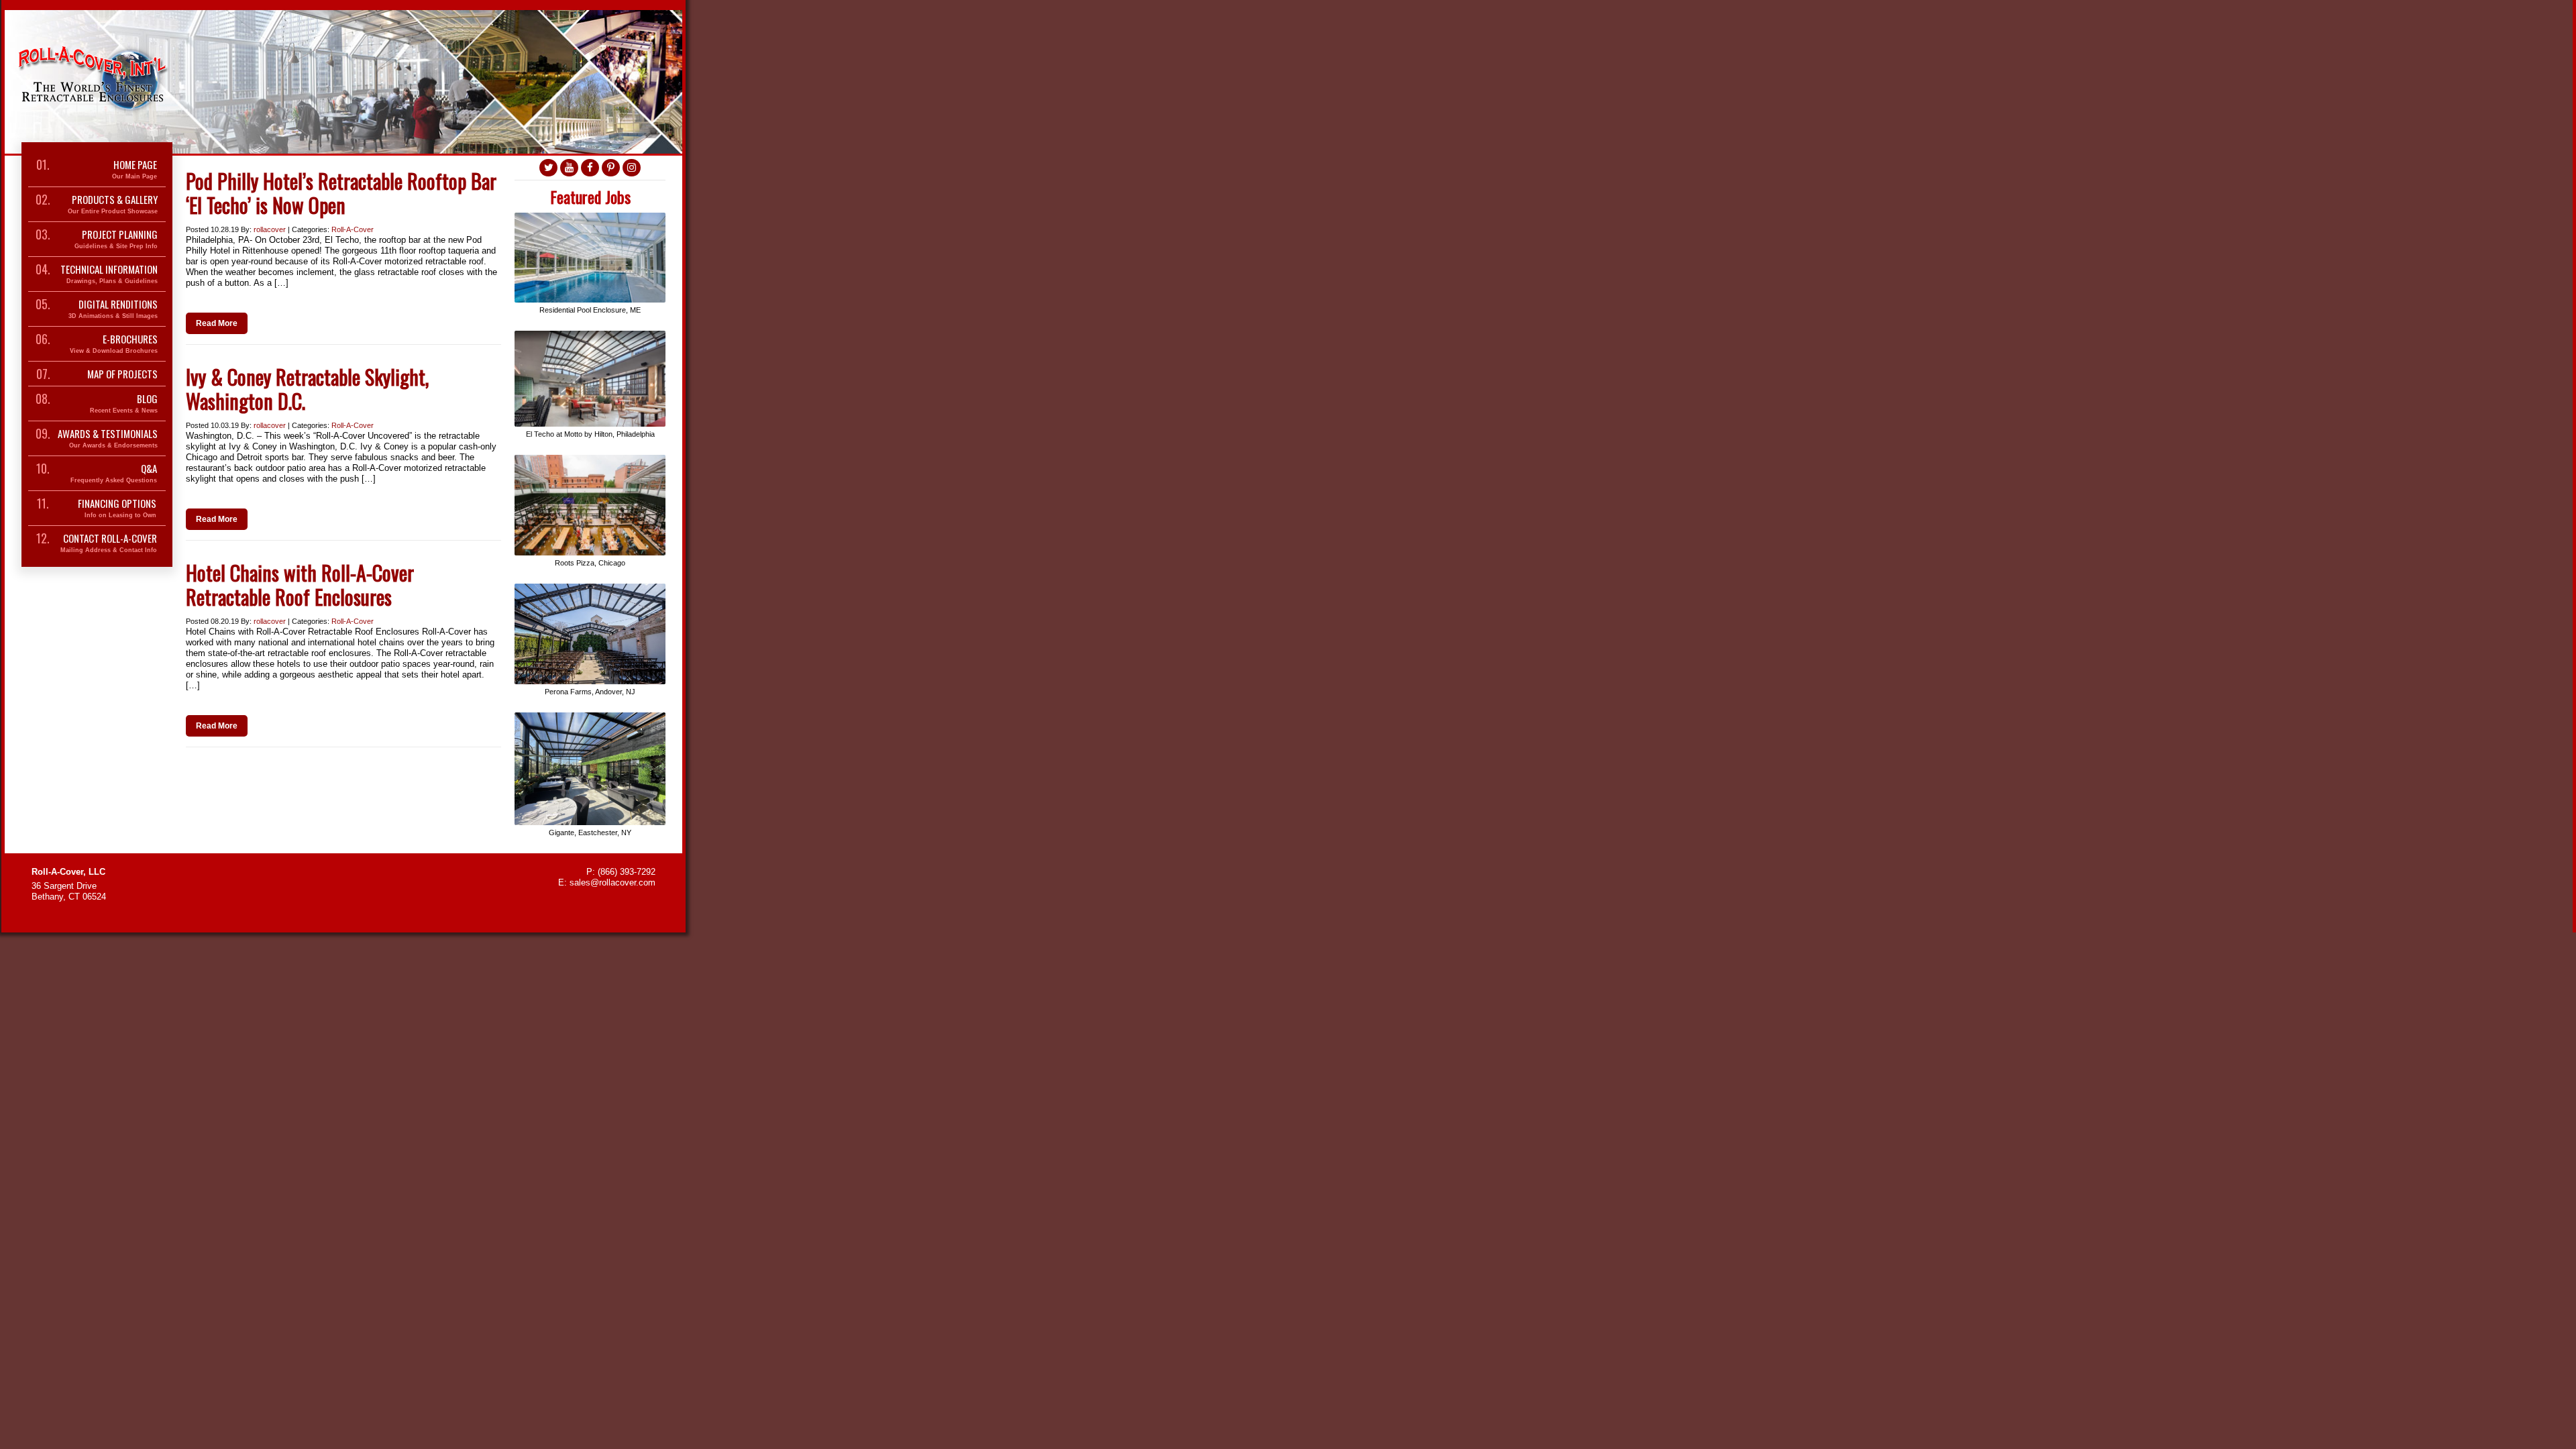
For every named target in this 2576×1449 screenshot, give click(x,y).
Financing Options (117, 508)
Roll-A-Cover (353, 229)
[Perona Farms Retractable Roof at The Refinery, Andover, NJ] (590, 589)
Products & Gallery (113, 204)
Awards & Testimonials (108, 438)
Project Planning (116, 239)
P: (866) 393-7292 (621, 872)
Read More (217, 323)
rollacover (270, 229)
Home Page (135, 169)
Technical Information (109, 274)
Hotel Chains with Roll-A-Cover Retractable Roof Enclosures (300, 585)
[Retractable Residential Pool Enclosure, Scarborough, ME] (590, 218)
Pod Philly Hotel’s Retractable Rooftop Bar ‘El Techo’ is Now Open (341, 193)
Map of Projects (122, 374)
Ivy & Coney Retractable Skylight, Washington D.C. (307, 389)
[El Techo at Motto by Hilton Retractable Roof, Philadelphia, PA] (590, 336)
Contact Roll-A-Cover (109, 543)
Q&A (114, 473)
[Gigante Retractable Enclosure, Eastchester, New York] (590, 717)
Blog (124, 404)
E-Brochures (114, 344)
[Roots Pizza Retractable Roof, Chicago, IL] (590, 460)
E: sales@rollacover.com (607, 882)
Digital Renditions (113, 309)
